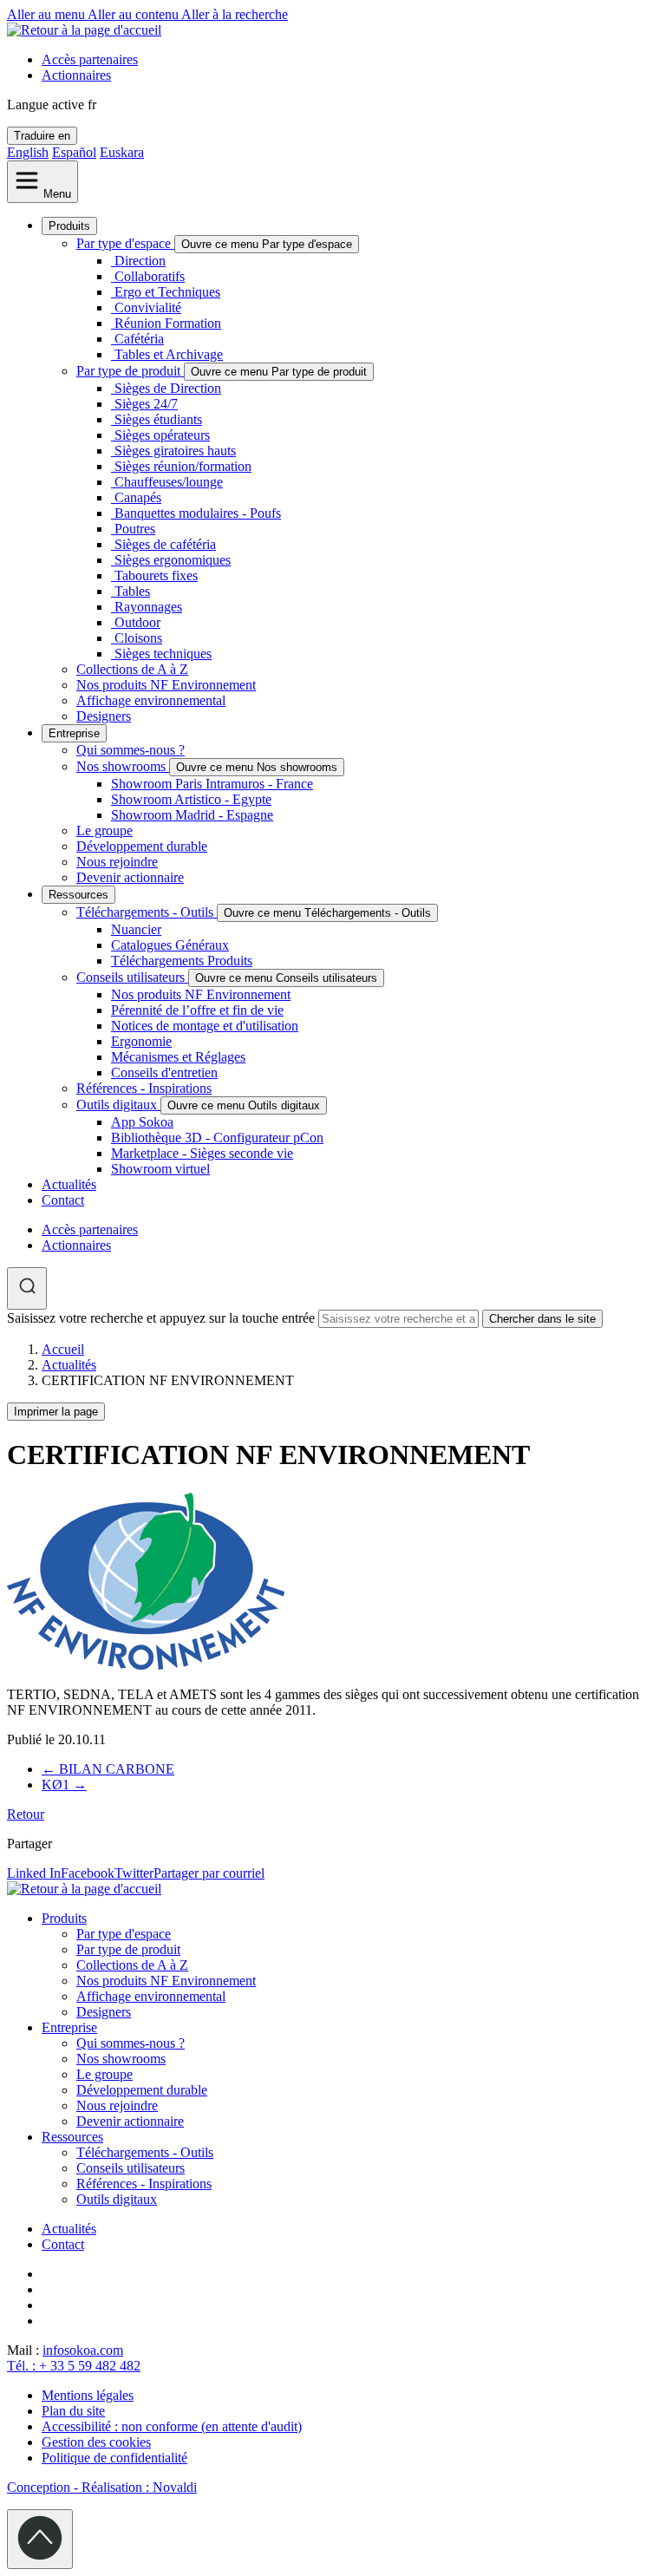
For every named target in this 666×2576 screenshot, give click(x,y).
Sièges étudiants (158, 419)
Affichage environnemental (151, 700)
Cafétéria (139, 339)
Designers (104, 716)
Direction (140, 261)
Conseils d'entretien (164, 1072)
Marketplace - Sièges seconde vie (202, 1153)
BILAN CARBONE (108, 1769)
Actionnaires (76, 75)
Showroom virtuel (160, 1169)
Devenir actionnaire (130, 877)
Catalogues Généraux (170, 945)
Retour (26, 1814)
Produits (69, 226)
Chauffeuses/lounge (169, 482)
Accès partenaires (90, 59)
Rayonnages (148, 607)
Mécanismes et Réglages (178, 1057)
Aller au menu (47, 14)
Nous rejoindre (117, 862)
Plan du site (73, 2411)
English (28, 152)
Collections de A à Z (132, 669)
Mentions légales (88, 2395)
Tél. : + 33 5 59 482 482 (74, 2366)
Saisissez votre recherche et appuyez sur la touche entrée (161, 1318)
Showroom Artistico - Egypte (191, 799)
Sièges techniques (163, 654)
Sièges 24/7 (146, 404)
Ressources (78, 895)
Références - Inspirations (144, 1088)
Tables (132, 591)
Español (74, 152)
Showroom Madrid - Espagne (192, 815)
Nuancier (136, 929)
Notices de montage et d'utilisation (205, 1026)
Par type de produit (130, 371)
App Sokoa (142, 1122)
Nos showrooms (123, 766)
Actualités (69, 1184)
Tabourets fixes (156, 575)
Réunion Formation (168, 323)
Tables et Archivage (169, 354)
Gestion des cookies (96, 2442)
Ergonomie (141, 1041)
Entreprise (74, 733)
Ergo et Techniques (167, 292)
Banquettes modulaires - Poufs (198, 513)
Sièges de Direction (168, 388)
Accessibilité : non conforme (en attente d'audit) (172, 2426)
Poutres (135, 529)
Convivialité (148, 307)
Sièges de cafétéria (165, 544)
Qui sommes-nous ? (131, 750)
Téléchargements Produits (182, 961)
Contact (63, 1200)
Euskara (122, 152)
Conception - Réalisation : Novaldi (102, 2487)
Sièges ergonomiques (173, 560)
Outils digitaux (118, 1105)
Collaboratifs (150, 276)
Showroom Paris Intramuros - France (212, 784)
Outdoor (137, 622)
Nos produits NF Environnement (166, 685)
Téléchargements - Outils (147, 912)
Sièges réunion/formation (183, 466)
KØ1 (64, 1785)
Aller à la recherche (235, 14)
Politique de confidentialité (114, 2458)
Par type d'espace (125, 243)
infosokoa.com (83, 2350)
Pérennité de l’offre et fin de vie (197, 1010)
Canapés (138, 497)
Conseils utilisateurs (132, 977)
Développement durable (142, 846)
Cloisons (138, 638)
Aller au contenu (134, 14)
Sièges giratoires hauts (175, 451)
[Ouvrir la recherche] (27, 1288)
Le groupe (104, 830)
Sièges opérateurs (162, 435)
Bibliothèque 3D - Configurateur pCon (217, 1138)
